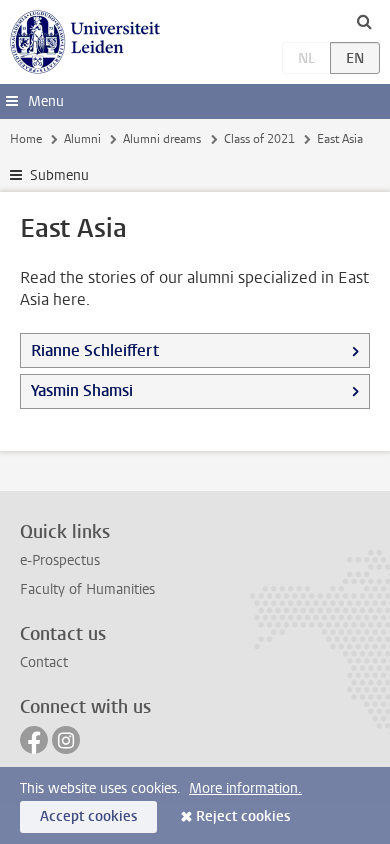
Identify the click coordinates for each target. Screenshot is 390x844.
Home (26, 139)
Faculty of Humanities (87, 589)
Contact (44, 662)
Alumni (82, 139)
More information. (245, 788)
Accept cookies (88, 816)
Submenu (59, 175)
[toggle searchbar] (364, 21)
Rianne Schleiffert (95, 350)
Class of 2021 (259, 139)
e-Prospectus (60, 560)
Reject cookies (243, 816)
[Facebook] (34, 740)
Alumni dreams (162, 139)
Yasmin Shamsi (82, 390)
